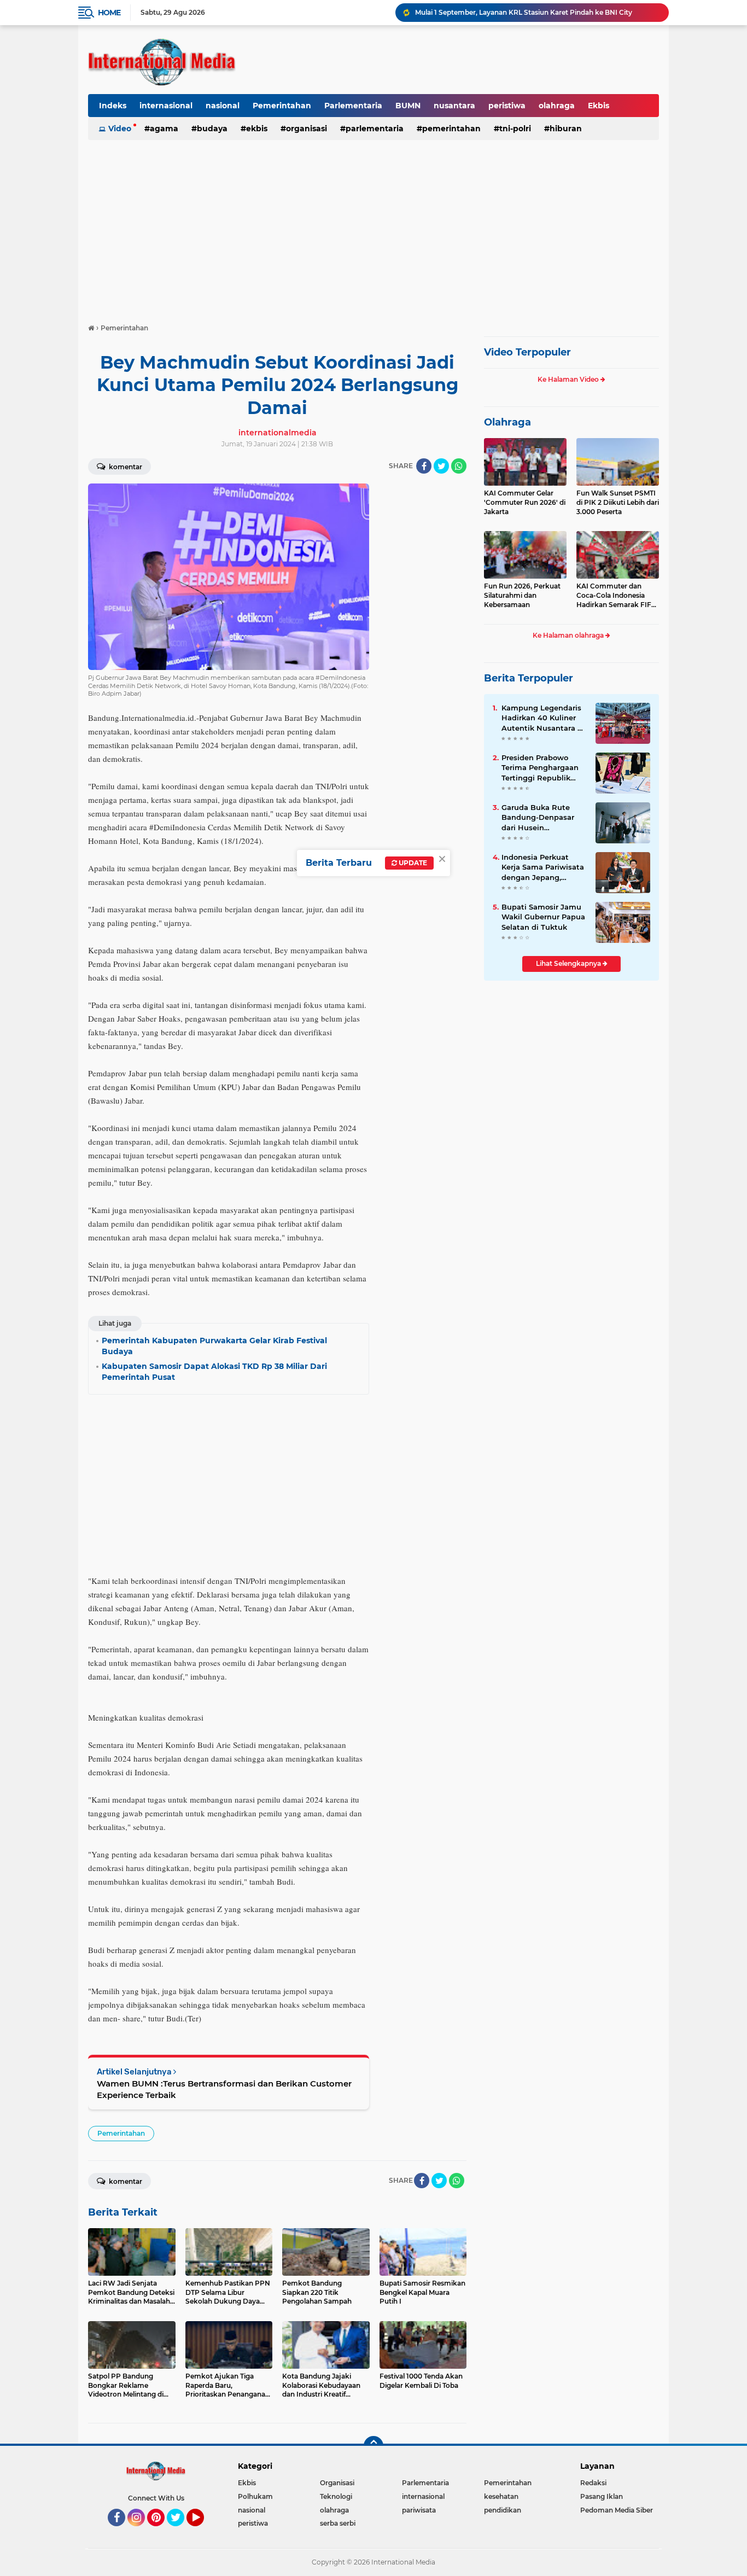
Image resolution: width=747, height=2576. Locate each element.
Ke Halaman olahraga (569, 635)
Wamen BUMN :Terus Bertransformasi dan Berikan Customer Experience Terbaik (224, 2089)
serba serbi (338, 2523)
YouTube (203, 2531)
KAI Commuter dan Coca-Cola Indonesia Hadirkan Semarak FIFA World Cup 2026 (616, 596)
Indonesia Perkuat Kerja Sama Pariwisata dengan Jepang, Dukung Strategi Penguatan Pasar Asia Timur (543, 867)
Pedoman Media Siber (617, 2510)
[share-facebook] (424, 466)
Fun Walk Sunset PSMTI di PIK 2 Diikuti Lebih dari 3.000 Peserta (618, 502)
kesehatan (501, 2496)
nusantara (454, 106)
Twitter (180, 2531)
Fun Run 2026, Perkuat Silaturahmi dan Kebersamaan (522, 595)
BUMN (408, 106)
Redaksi (593, 2483)
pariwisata (419, 2510)
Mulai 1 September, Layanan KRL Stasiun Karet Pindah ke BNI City (524, 12)
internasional (166, 106)
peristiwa (507, 106)
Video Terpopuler (527, 352)
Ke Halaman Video (569, 379)
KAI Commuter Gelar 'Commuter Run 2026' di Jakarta (525, 502)
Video (120, 129)
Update (412, 863)
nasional (223, 106)
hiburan (566, 129)
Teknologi (336, 2496)
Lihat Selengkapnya (569, 963)
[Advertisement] (373, 226)
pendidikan (503, 2510)
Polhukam (255, 2496)
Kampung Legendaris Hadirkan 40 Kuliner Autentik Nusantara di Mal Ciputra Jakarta (543, 718)
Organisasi (307, 129)
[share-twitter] (441, 466)
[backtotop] (373, 2446)
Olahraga (507, 422)
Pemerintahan (282, 106)
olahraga (557, 106)
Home (109, 13)
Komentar (125, 467)
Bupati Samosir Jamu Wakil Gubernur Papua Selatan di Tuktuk (543, 917)
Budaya (212, 129)
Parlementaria (353, 106)
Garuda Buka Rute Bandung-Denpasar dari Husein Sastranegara (538, 818)
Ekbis (599, 106)
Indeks (113, 106)
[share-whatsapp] (459, 466)
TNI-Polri (515, 129)
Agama (164, 129)
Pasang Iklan (602, 2496)
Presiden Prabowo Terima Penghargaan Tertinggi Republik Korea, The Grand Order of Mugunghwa (541, 768)
